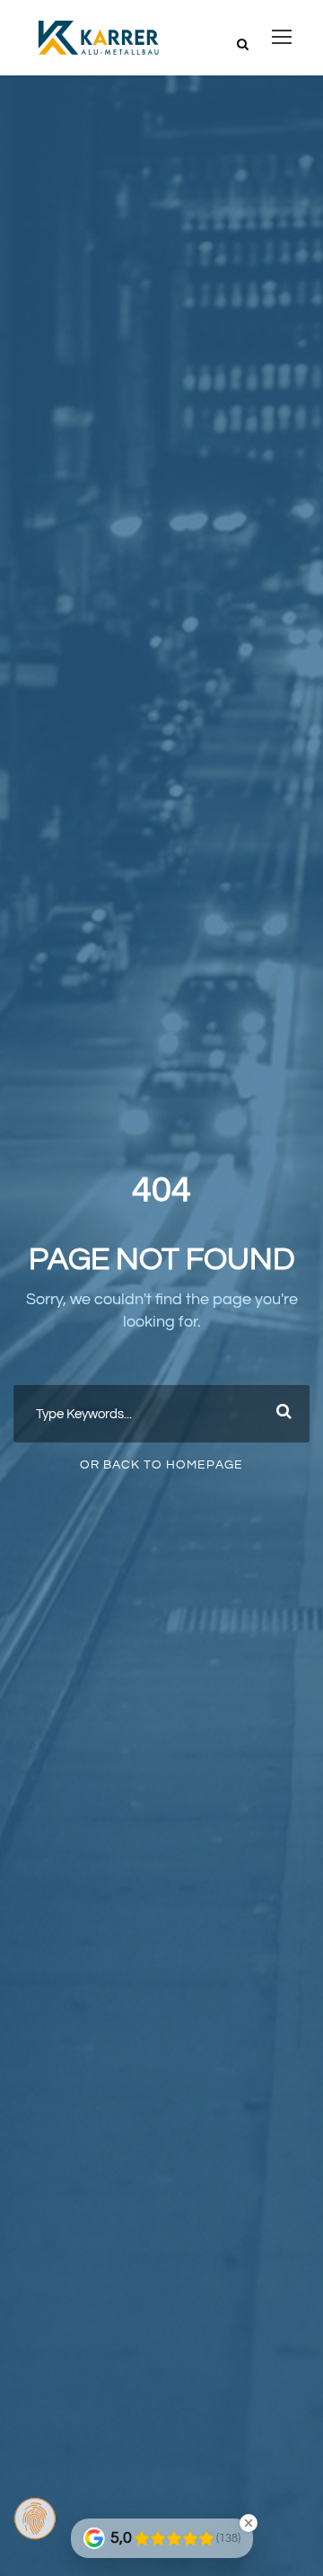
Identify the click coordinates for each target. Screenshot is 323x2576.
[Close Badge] (249, 2523)
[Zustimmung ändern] (35, 2519)
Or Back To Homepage (161, 1465)
